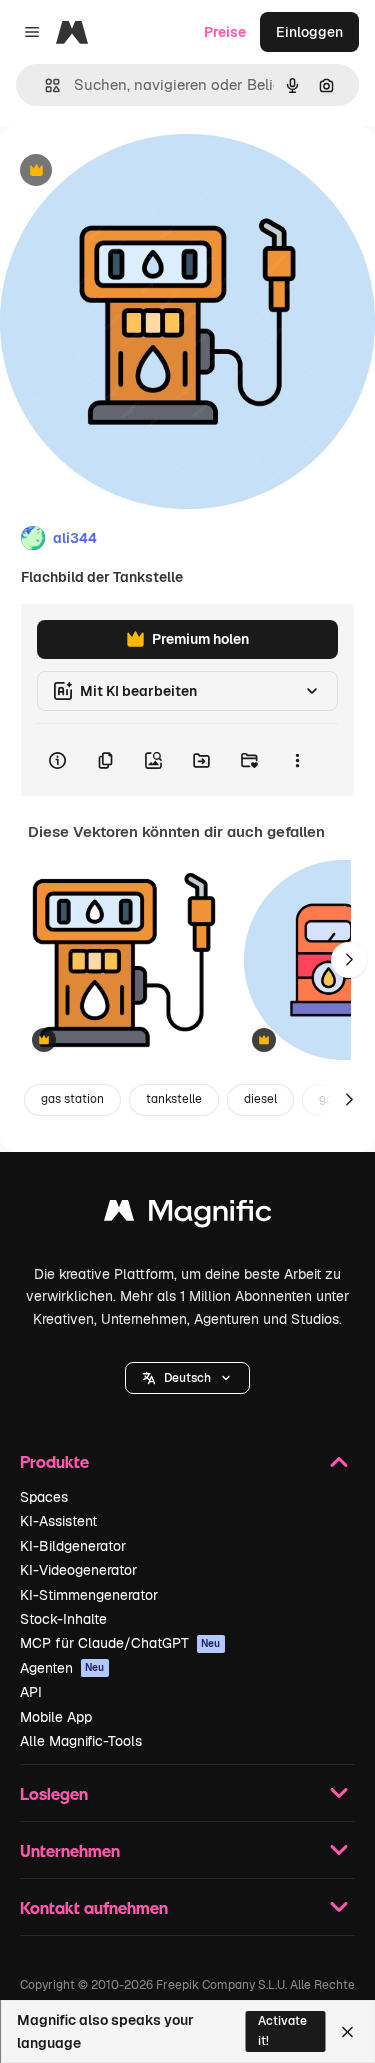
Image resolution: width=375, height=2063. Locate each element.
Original (128, 171)
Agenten (62, 1668)
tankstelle (174, 1099)
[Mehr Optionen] (297, 760)
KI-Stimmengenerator (89, 1595)
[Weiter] (349, 960)
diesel (260, 1099)
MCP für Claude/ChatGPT (120, 1643)
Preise (225, 32)
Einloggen (309, 32)
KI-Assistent (58, 1521)
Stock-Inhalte (63, 1619)
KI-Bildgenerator (73, 1546)
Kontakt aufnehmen (94, 1907)
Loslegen (54, 1793)
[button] (187, 1378)
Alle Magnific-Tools (81, 1741)
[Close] (347, 2032)
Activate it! (282, 2030)
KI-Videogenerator (78, 1570)
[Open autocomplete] (44, 85)
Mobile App (56, 1717)
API (31, 1692)
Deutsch (187, 1378)
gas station (72, 1099)
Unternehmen (70, 1850)
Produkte (54, 1461)
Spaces (44, 1497)
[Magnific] (188, 1215)
